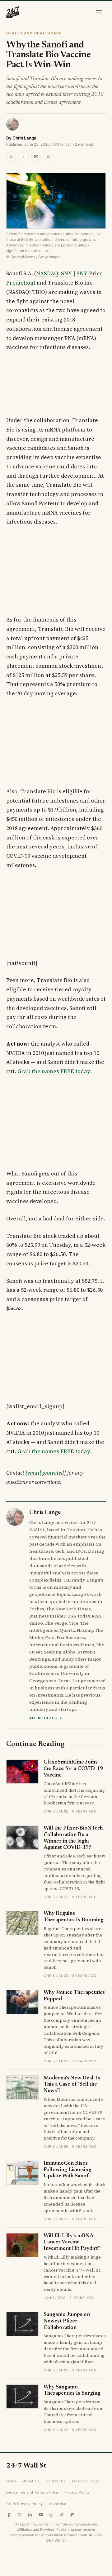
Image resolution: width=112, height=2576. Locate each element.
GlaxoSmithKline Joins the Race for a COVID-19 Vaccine (73, 1769)
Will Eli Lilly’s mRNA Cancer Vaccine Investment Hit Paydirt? (72, 2242)
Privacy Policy (77, 2492)
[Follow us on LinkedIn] (30, 2515)
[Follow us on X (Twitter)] (20, 2515)
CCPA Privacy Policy (25, 2504)
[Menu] (99, 12)
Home (12, 2481)
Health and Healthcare (34, 33)
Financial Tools (86, 2481)
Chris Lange (24, 138)
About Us (31, 2481)
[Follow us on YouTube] (41, 2515)
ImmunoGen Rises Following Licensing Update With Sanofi (68, 2170)
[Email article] (36, 157)
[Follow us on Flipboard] (72, 2515)
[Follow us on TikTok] (62, 2515)
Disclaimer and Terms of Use (32, 2492)
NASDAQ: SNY (54, 273)
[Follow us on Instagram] (51, 2515)
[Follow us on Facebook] (9, 2515)
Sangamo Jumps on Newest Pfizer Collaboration (67, 2321)
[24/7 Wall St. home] (13, 12)
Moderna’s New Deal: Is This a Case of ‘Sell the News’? (72, 2085)
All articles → (46, 1718)
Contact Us (56, 2481)
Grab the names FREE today (54, 1071)
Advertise (58, 2504)
